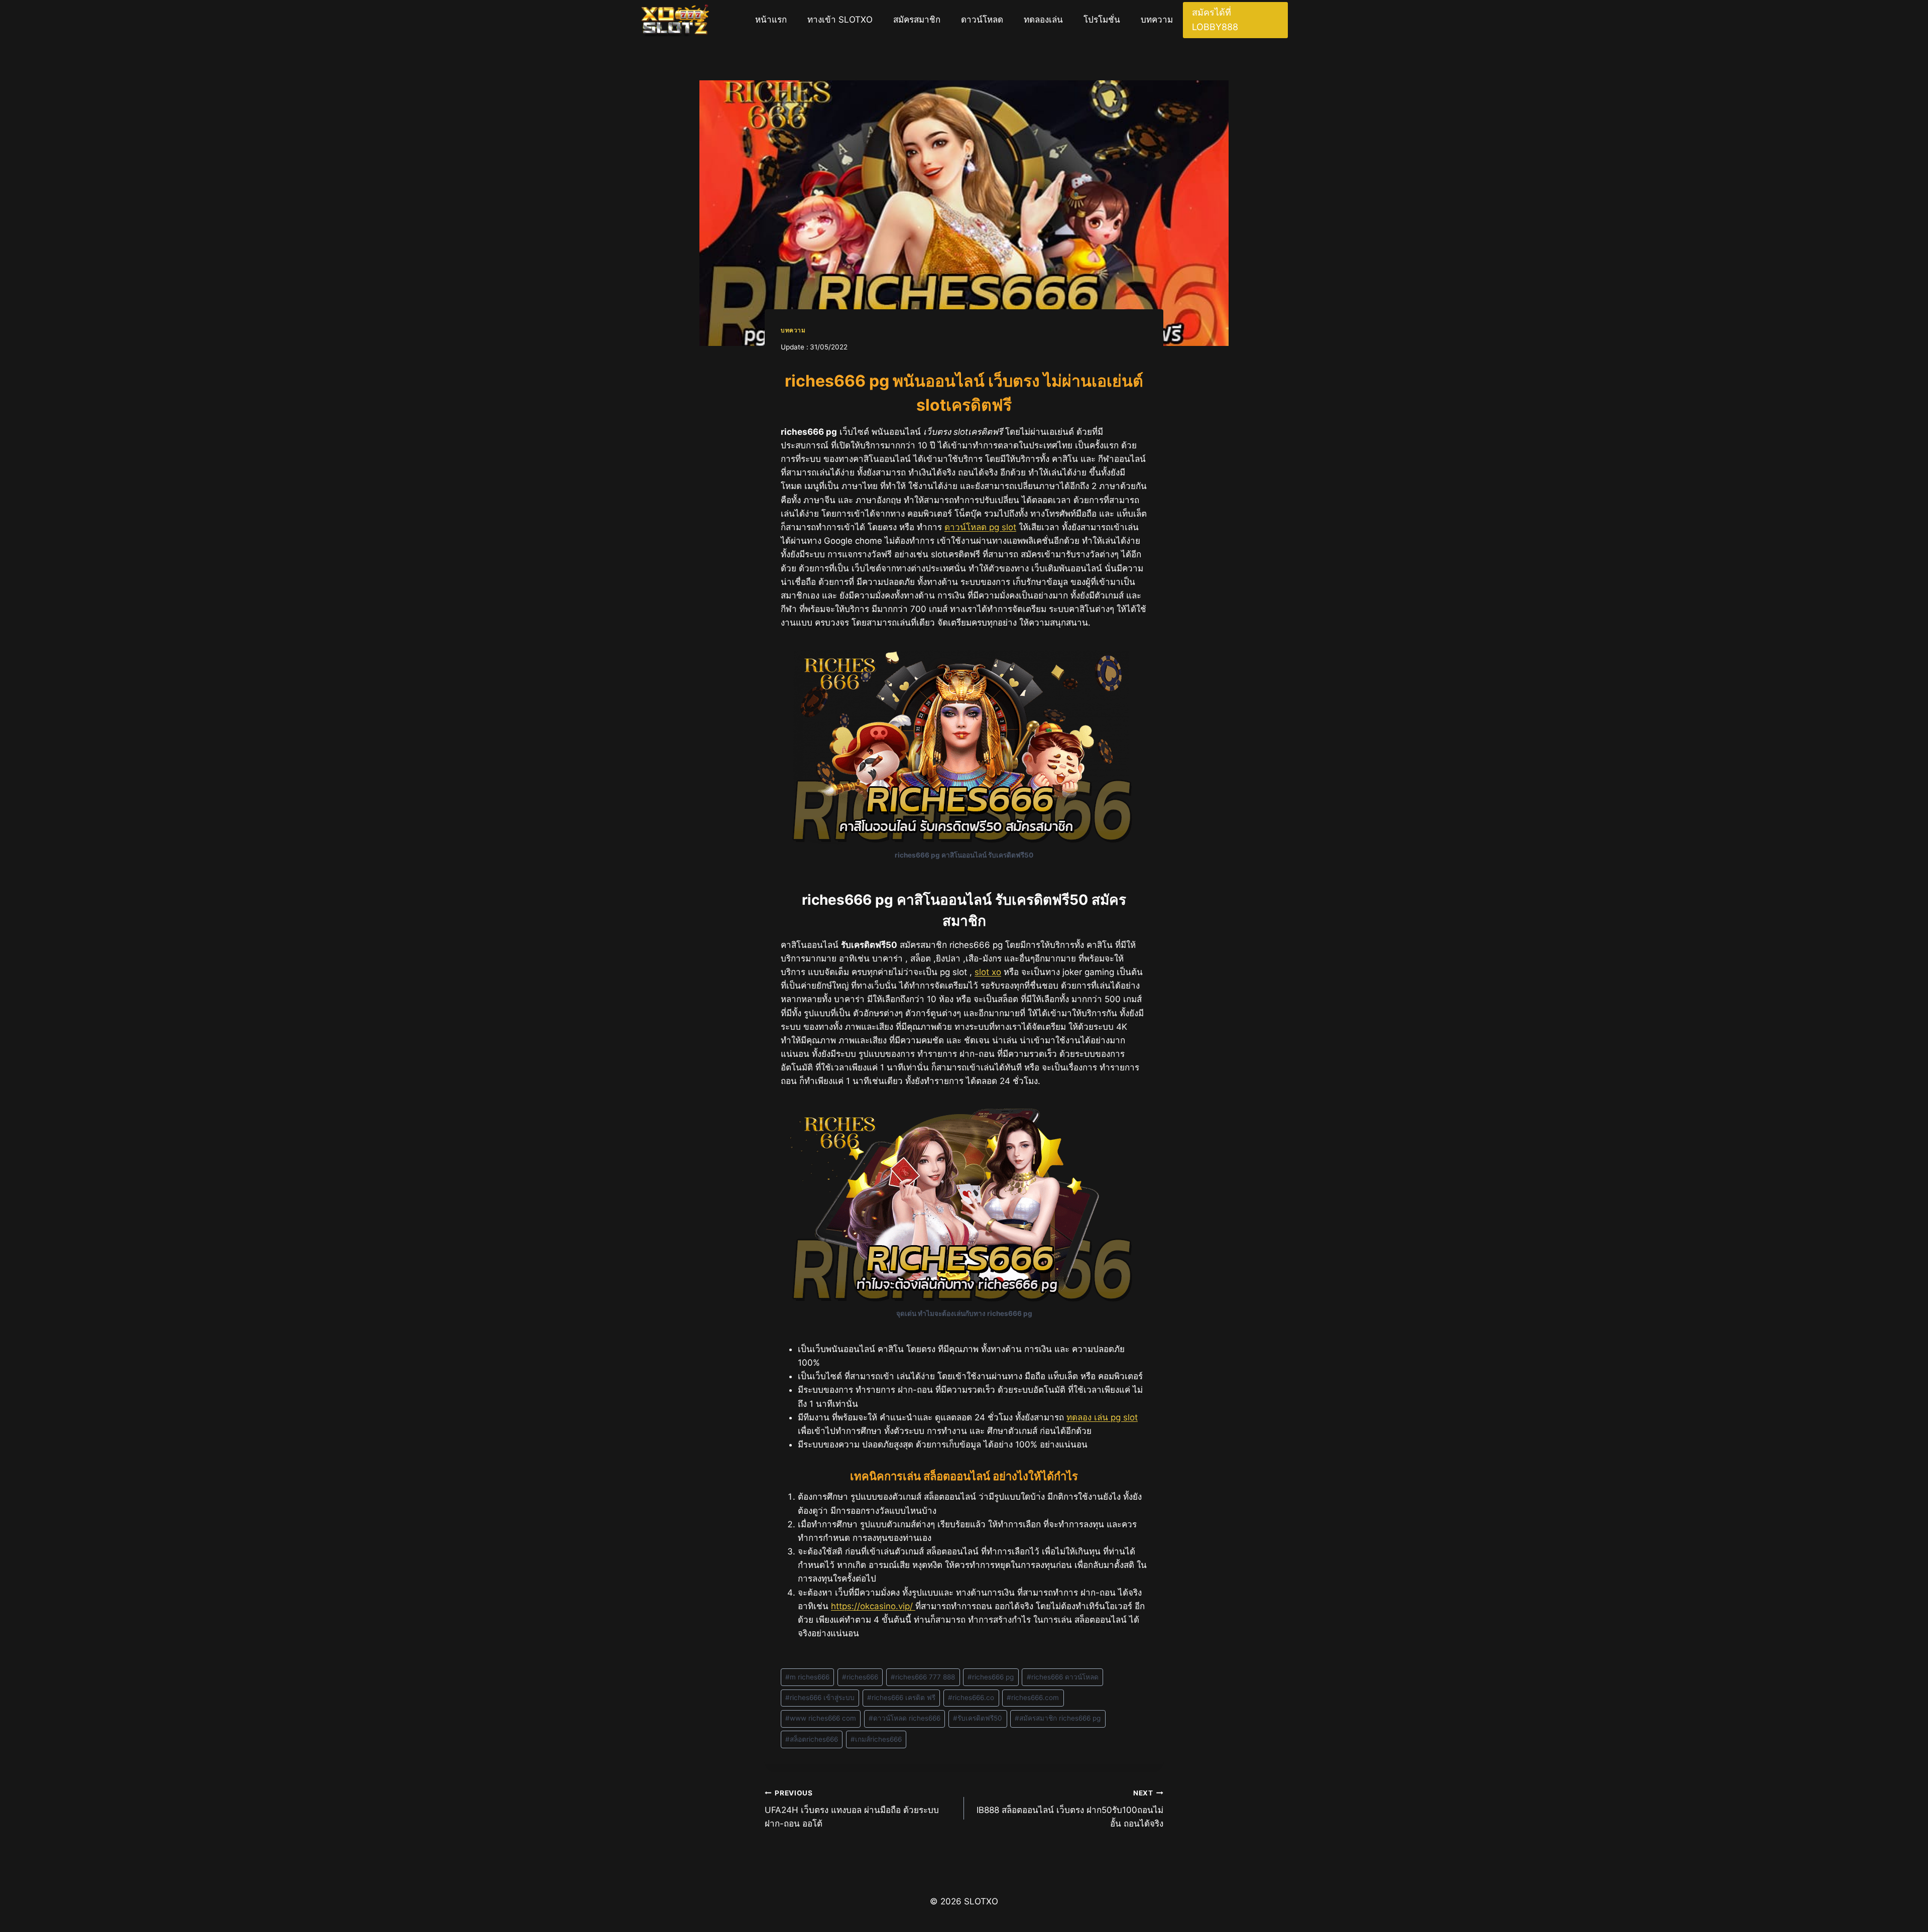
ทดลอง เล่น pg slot (1102, 1417)
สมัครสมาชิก (917, 20)
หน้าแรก (771, 20)
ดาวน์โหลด (982, 20)
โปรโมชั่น (1102, 20)
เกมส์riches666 (876, 1739)
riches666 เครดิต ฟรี (901, 1698)
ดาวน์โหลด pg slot (980, 527)
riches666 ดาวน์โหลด (1063, 1677)
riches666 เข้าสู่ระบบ (820, 1698)
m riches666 (807, 1677)
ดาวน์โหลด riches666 (905, 1718)
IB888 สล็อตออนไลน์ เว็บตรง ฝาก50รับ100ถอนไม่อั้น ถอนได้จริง (1070, 1809)
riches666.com (1033, 1698)
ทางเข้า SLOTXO (840, 20)
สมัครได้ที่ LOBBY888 (1215, 20)
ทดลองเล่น (1043, 20)
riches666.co (971, 1698)
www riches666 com (821, 1718)
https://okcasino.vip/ (873, 1606)
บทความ (1157, 20)
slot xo (988, 972)
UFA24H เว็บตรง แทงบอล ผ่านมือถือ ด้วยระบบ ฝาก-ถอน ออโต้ (852, 1809)
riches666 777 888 (923, 1677)
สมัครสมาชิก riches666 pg (1058, 1718)
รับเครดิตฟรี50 (978, 1718)
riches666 (860, 1677)
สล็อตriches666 (812, 1739)
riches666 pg (991, 1677)
